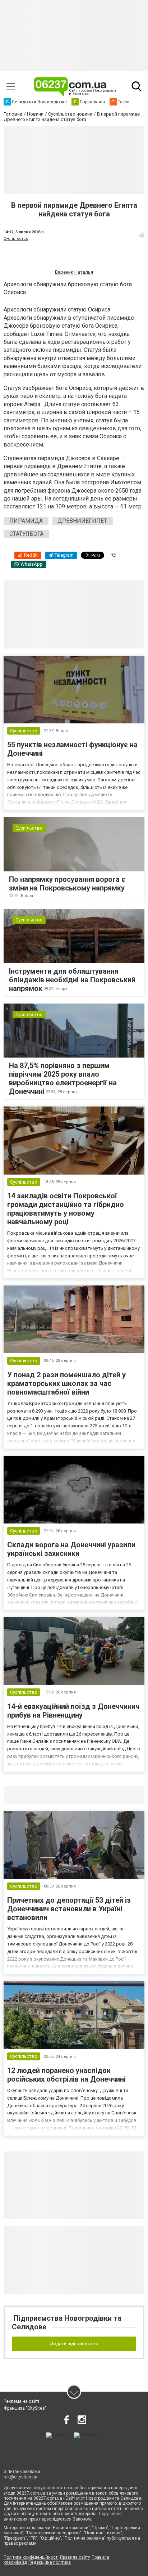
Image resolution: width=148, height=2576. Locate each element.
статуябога (26, 534)
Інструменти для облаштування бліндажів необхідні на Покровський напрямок (72, 980)
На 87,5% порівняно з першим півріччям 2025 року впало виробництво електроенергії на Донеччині (63, 1078)
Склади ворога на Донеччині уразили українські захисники (71, 1549)
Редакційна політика (50, 2562)
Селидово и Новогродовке (51, 1795)
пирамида (26, 521)
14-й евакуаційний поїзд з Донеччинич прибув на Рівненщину (73, 1711)
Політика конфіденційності (31, 2557)
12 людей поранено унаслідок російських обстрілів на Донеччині (66, 2075)
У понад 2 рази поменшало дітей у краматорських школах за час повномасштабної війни (66, 1383)
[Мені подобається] (142, 235)
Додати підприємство (74, 2344)
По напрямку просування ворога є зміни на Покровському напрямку (67, 884)
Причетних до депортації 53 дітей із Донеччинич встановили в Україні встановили (69, 1909)
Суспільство (16, 239)
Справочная (117, 1795)
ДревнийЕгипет (82, 521)
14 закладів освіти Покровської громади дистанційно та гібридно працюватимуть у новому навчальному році (66, 1209)
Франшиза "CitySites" (25, 2408)
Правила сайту (75, 2557)
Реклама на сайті (21, 2401)
